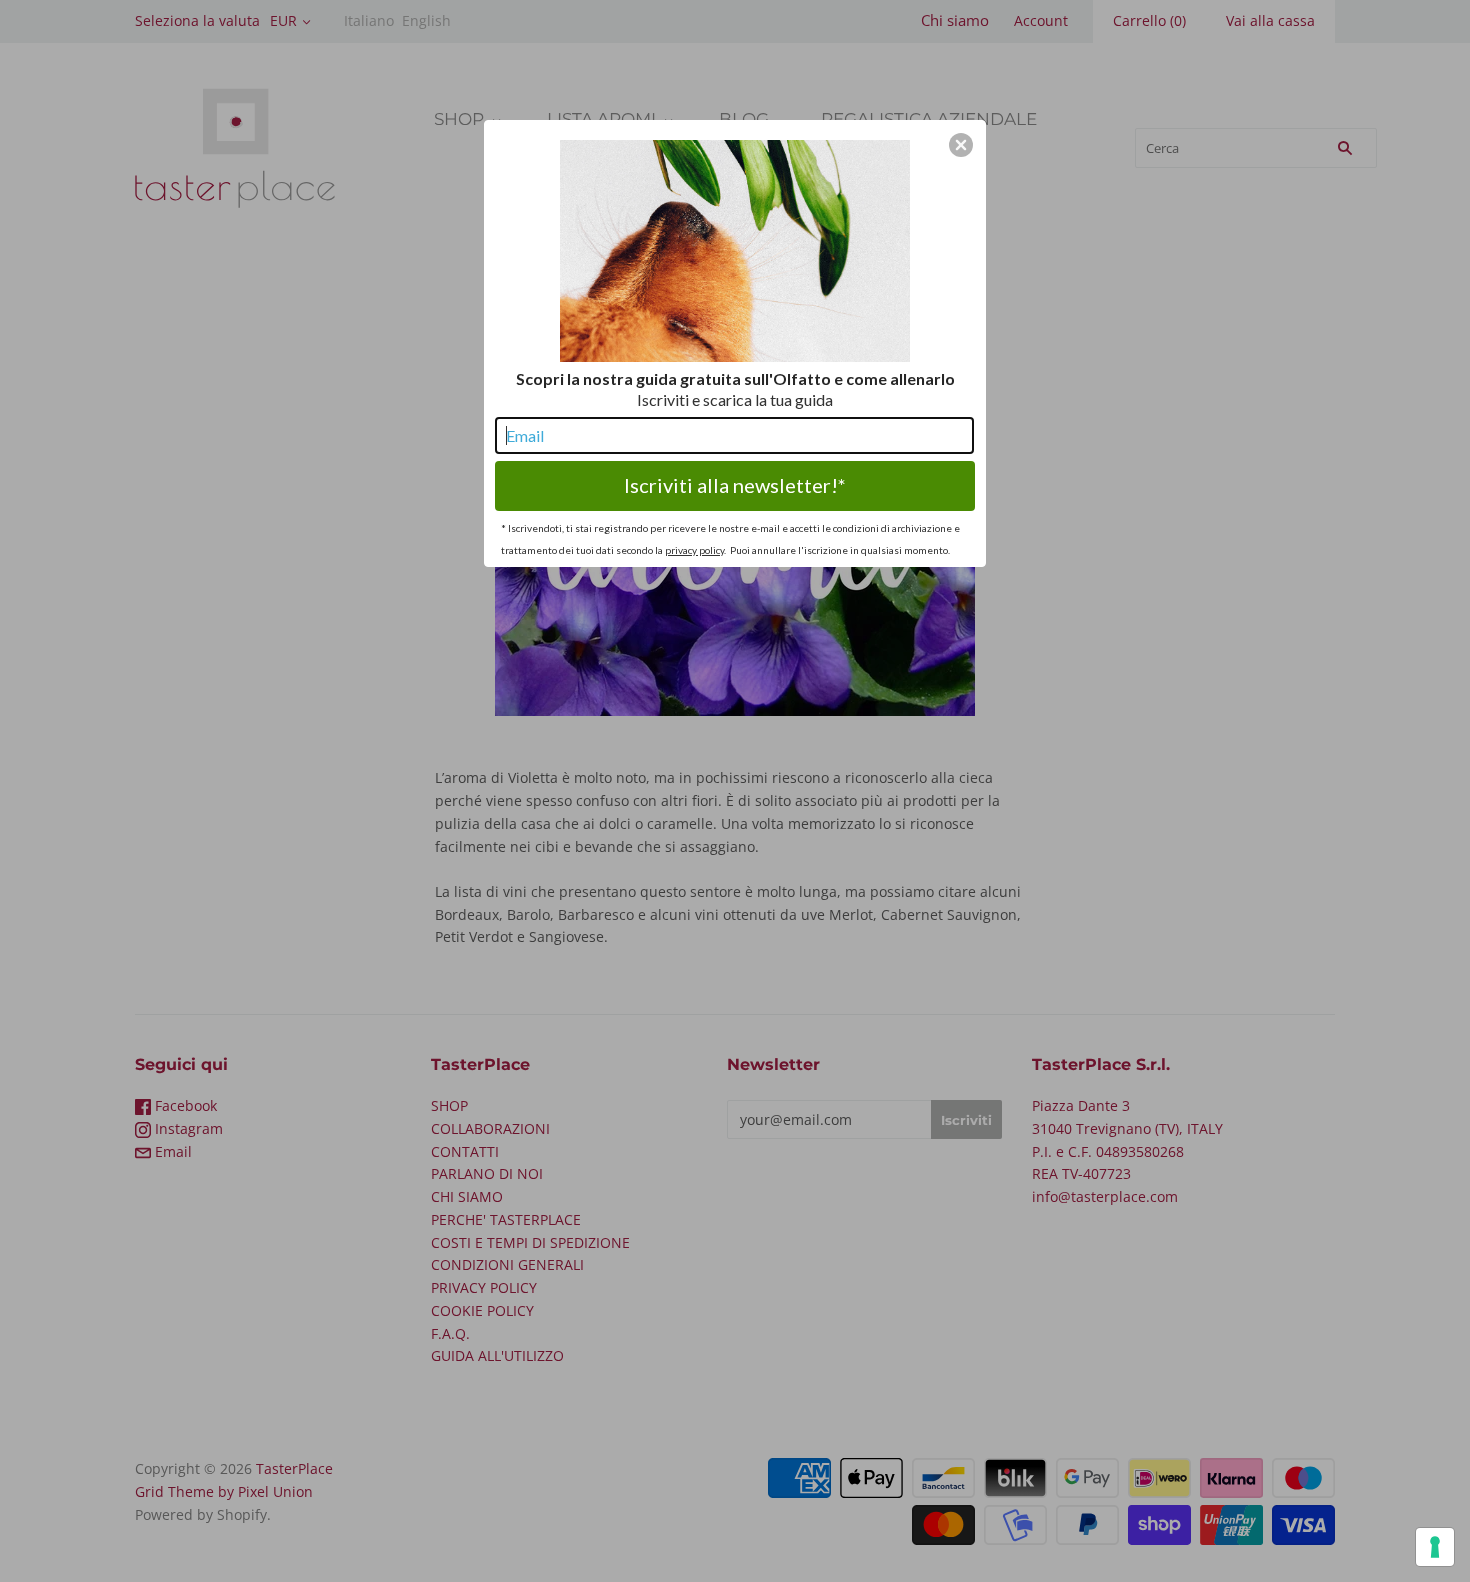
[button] (961, 145)
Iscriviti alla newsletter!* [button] (735, 485)
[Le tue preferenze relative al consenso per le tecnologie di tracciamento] (1435, 1547)
